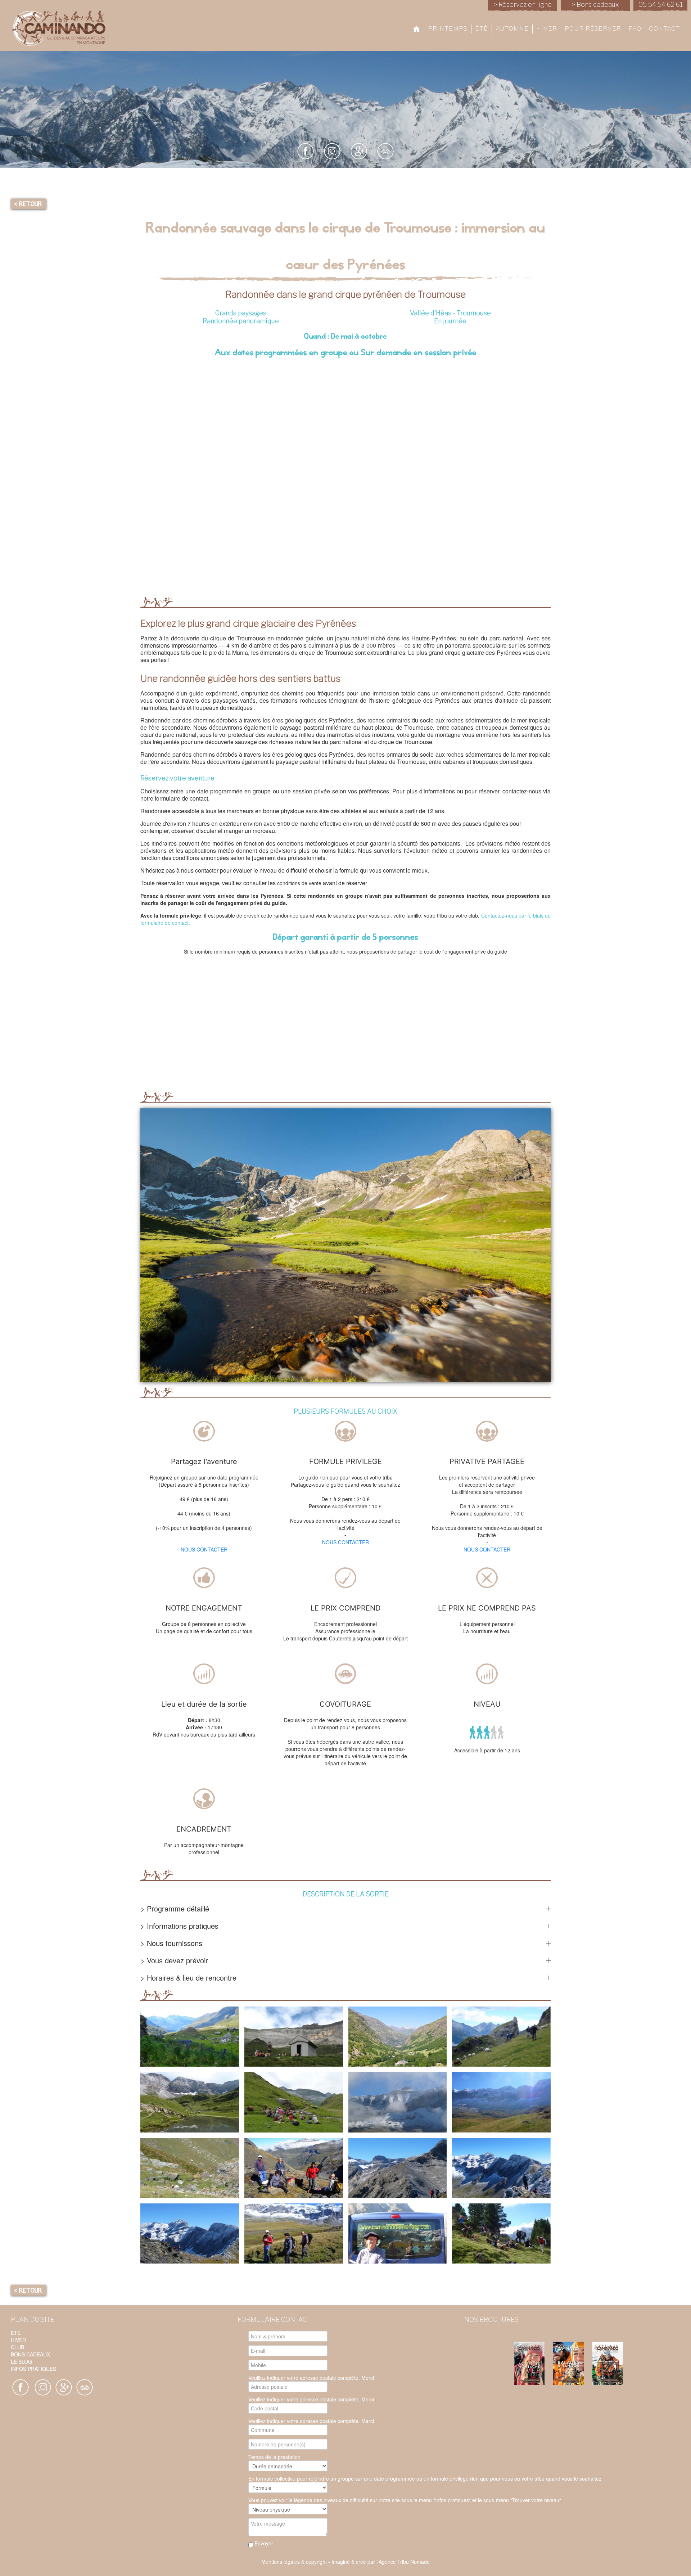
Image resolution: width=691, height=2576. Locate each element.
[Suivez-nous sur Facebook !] (21, 2387)
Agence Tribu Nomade (404, 2562)
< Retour (28, 204)
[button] (190, 2037)
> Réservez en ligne (523, 4)
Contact (665, 28)
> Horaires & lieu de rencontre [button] (188, 1978)
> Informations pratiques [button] (179, 1926)
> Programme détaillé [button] (175, 1909)
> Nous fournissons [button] (171, 1943)
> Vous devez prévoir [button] (174, 1960)
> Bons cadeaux (595, 4)
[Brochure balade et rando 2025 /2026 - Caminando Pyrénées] (572, 2363)
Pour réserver (593, 28)
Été (482, 28)
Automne (512, 28)
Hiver (547, 28)
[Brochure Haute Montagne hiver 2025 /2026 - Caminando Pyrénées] (611, 2363)
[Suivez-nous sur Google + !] (43, 2387)
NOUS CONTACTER (204, 1549)
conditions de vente (299, 883)
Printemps (448, 28)
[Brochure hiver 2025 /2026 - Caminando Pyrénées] (533, 2363)
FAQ (635, 28)
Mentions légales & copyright (294, 2562)
